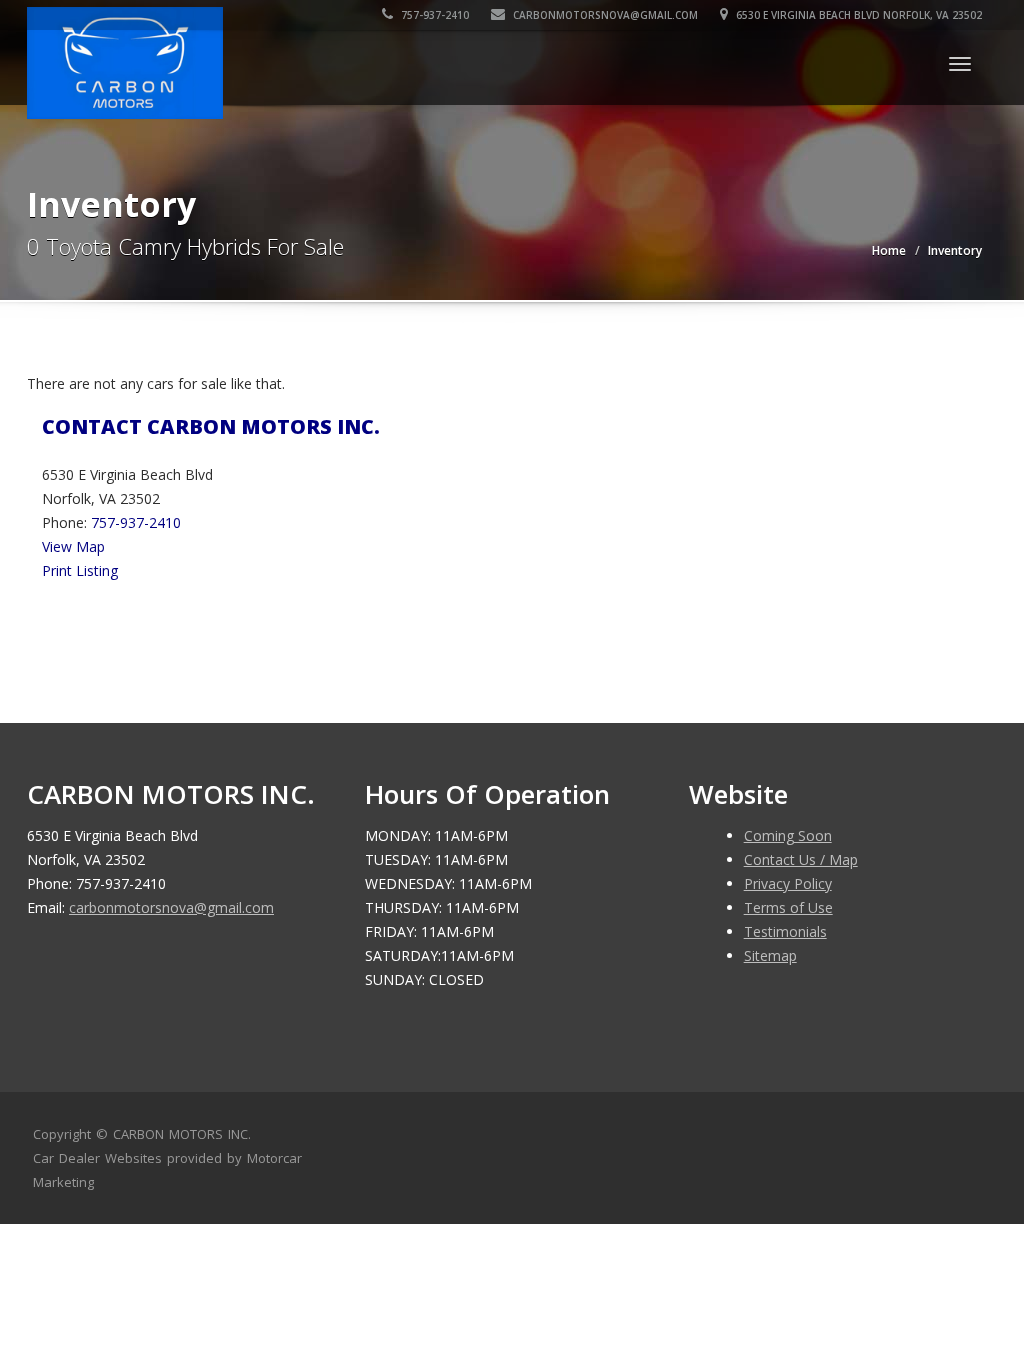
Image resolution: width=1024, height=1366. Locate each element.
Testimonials (785, 931)
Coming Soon (788, 835)
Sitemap (770, 955)
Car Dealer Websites (97, 1158)
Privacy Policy (788, 883)
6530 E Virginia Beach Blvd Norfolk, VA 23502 (857, 15)
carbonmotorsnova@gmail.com (605, 15)
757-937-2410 (433, 15)
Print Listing (80, 570)
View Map (73, 546)
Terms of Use (788, 907)
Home (889, 250)
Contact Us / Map (801, 859)
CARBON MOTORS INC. (182, 1134)
